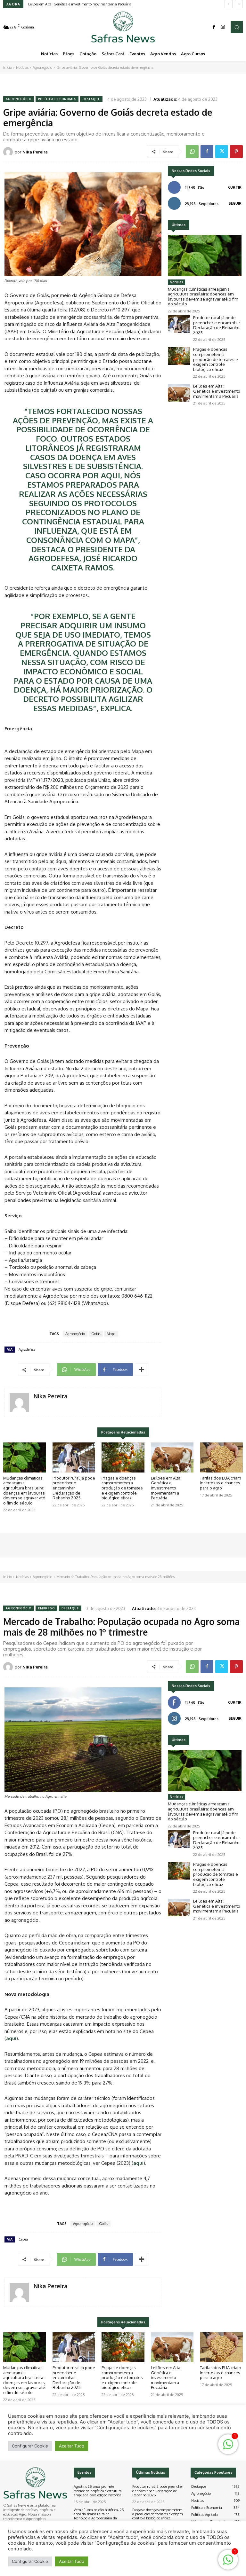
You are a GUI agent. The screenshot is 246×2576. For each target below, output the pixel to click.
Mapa (111, 1334)
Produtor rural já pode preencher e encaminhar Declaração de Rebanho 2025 (217, 325)
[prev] (229, 4)
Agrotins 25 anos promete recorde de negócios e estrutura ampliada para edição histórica (98, 2491)
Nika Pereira (35, 152)
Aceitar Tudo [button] (72, 2561)
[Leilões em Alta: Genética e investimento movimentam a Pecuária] (179, 393)
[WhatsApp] (192, 152)
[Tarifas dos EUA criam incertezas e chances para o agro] (221, 1457)
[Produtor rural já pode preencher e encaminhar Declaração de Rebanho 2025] (179, 324)
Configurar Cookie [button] (30, 2561)
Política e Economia (57, 99)
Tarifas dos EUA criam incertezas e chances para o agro (220, 1483)
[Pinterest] (236, 152)
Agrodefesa (27, 1349)
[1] (228, 2563)
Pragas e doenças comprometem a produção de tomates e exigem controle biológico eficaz (216, 359)
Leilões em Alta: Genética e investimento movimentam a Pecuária (80, 4)
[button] (237, 27)
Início (8, 67)
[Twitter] (222, 152)
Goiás (96, 1334)
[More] (142, 1370)
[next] (239, 4)
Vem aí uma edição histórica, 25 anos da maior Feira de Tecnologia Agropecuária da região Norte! (99, 2516)
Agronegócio (42, 67)
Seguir (235, 203)
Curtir (235, 187)
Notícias (22, 67)
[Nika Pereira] (9, 152)
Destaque (91, 99)
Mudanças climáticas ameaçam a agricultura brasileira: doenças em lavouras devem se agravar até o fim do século (203, 297)
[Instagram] (223, 27)
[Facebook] (214, 27)
